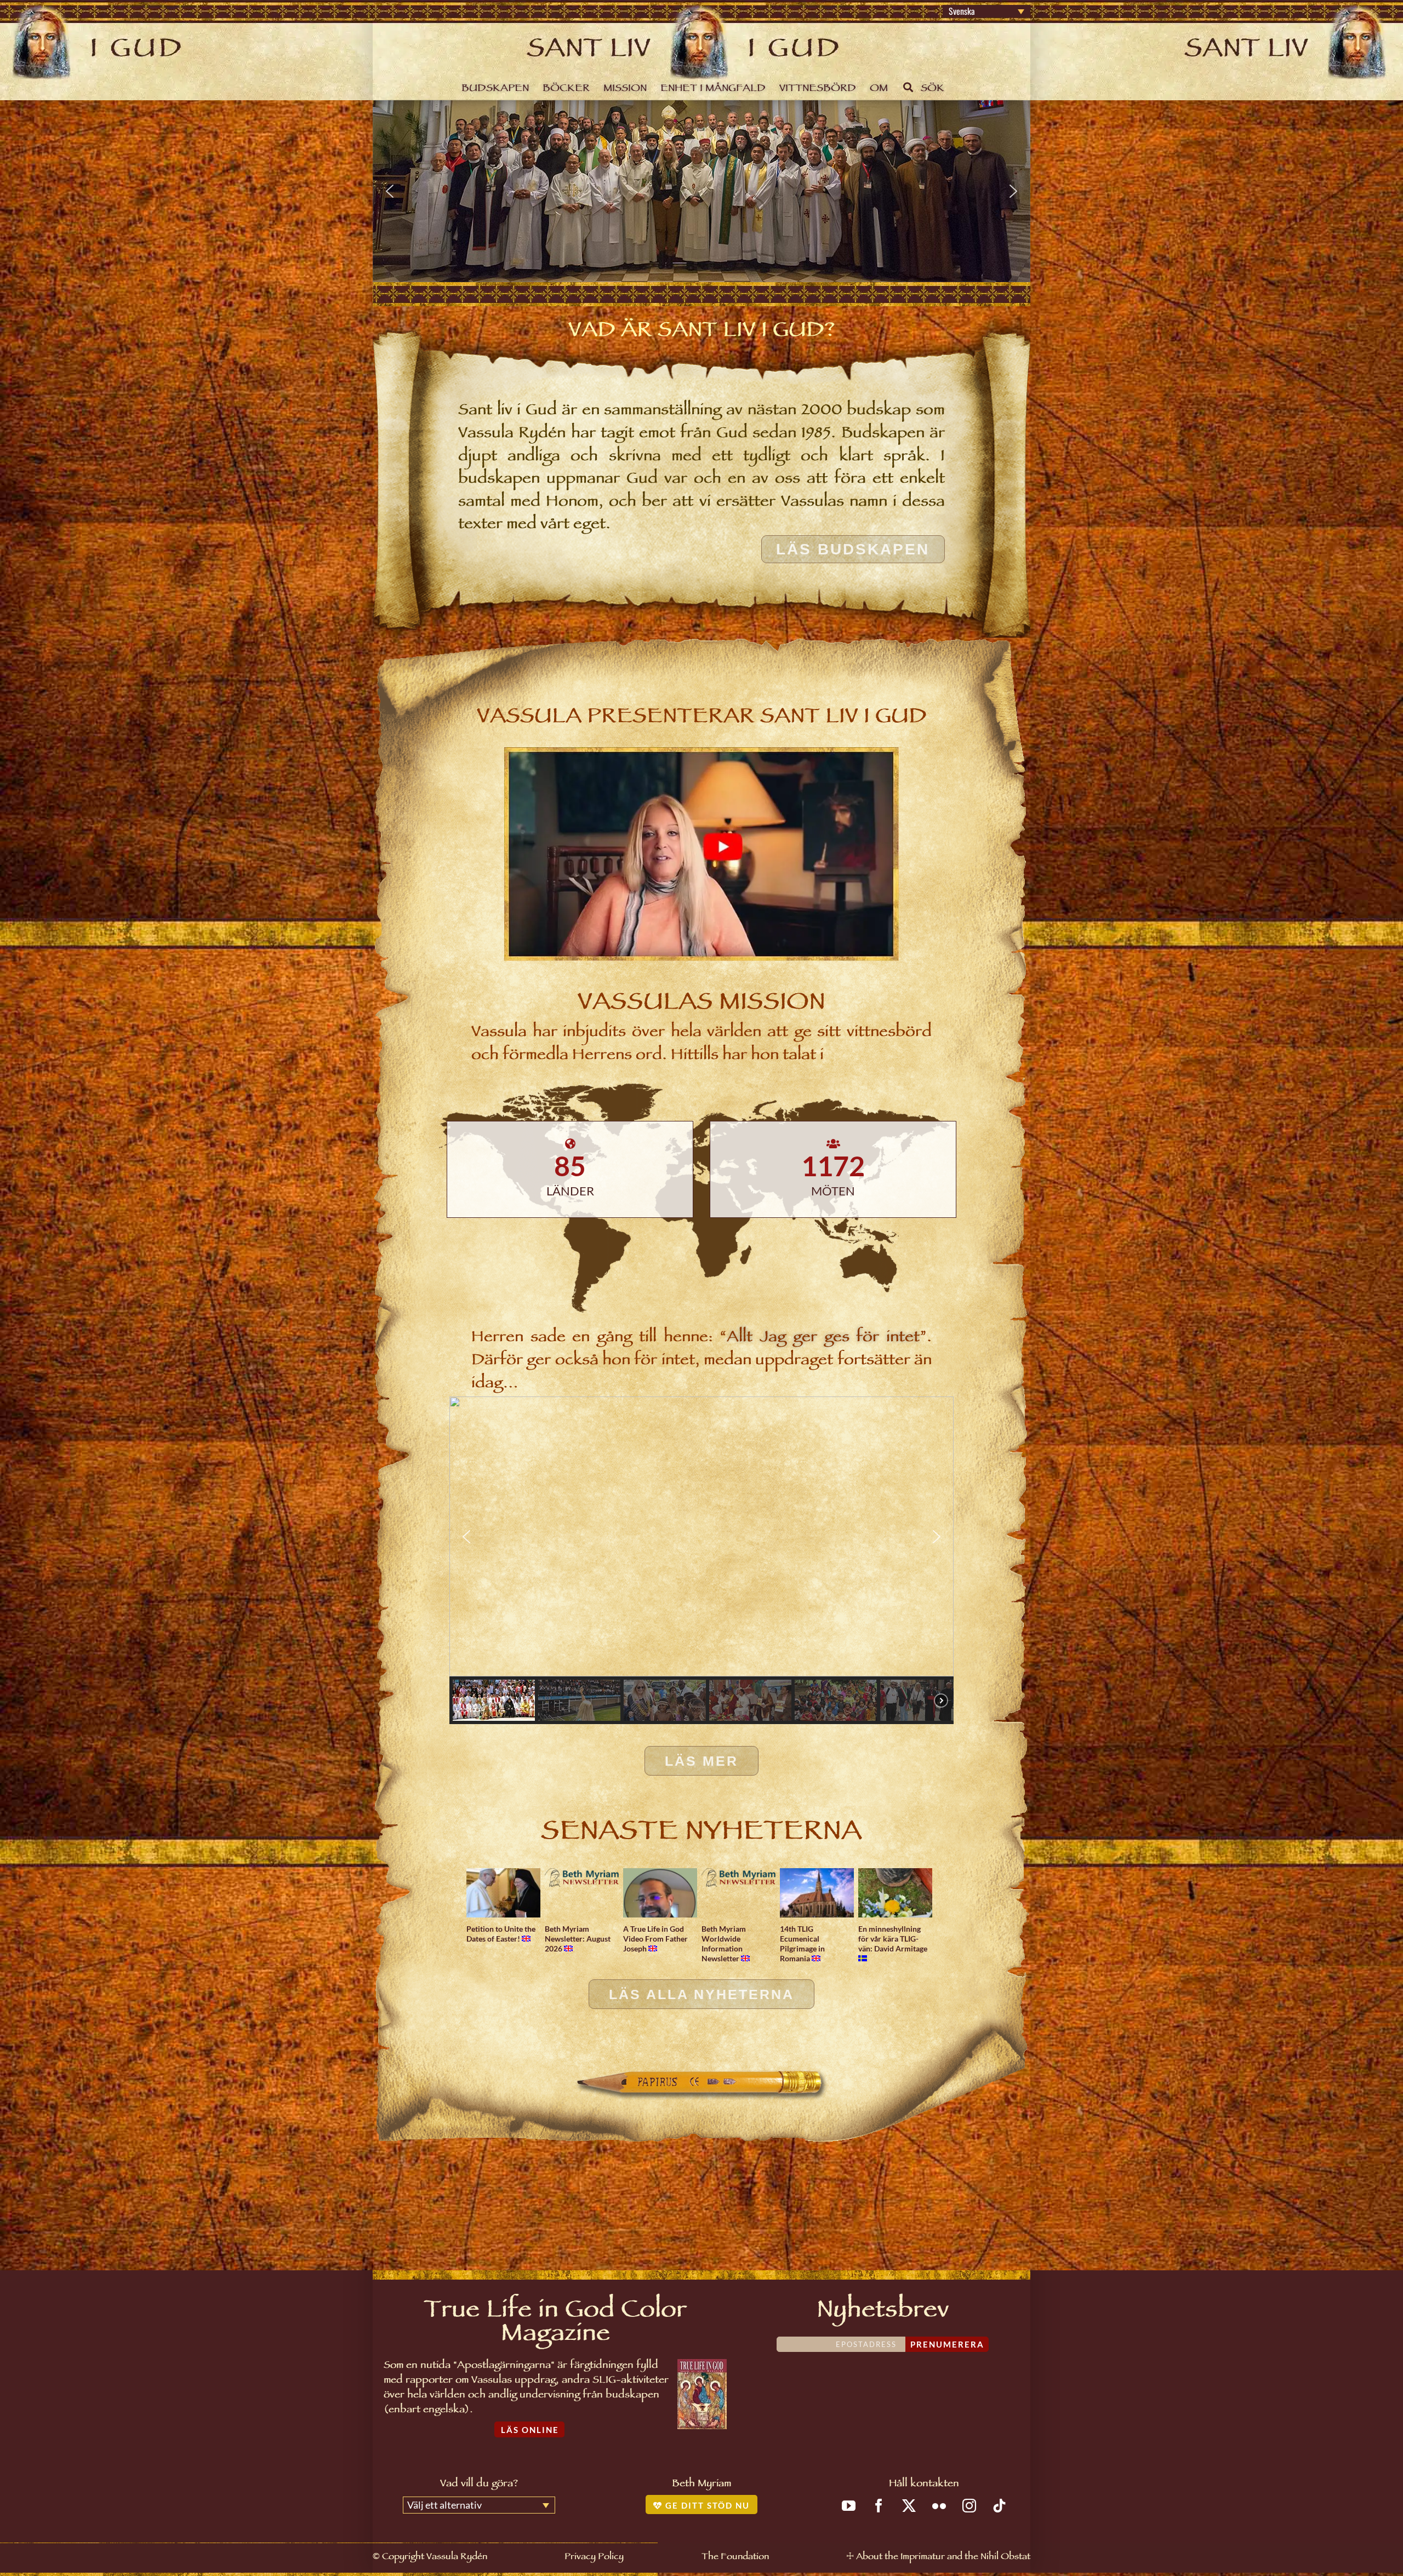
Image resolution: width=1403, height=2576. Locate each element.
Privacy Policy (594, 2558)
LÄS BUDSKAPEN (853, 549)
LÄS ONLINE (530, 2430)
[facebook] (879, 2506)
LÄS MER (701, 1761)
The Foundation (735, 2558)
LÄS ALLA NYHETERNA (701, 1994)
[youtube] (849, 2506)
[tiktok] (999, 2506)
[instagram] (969, 2506)
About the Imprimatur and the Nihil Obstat (943, 2558)
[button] (390, 191)
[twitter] (909, 2506)
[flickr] (939, 2506)
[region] (701, 191)
